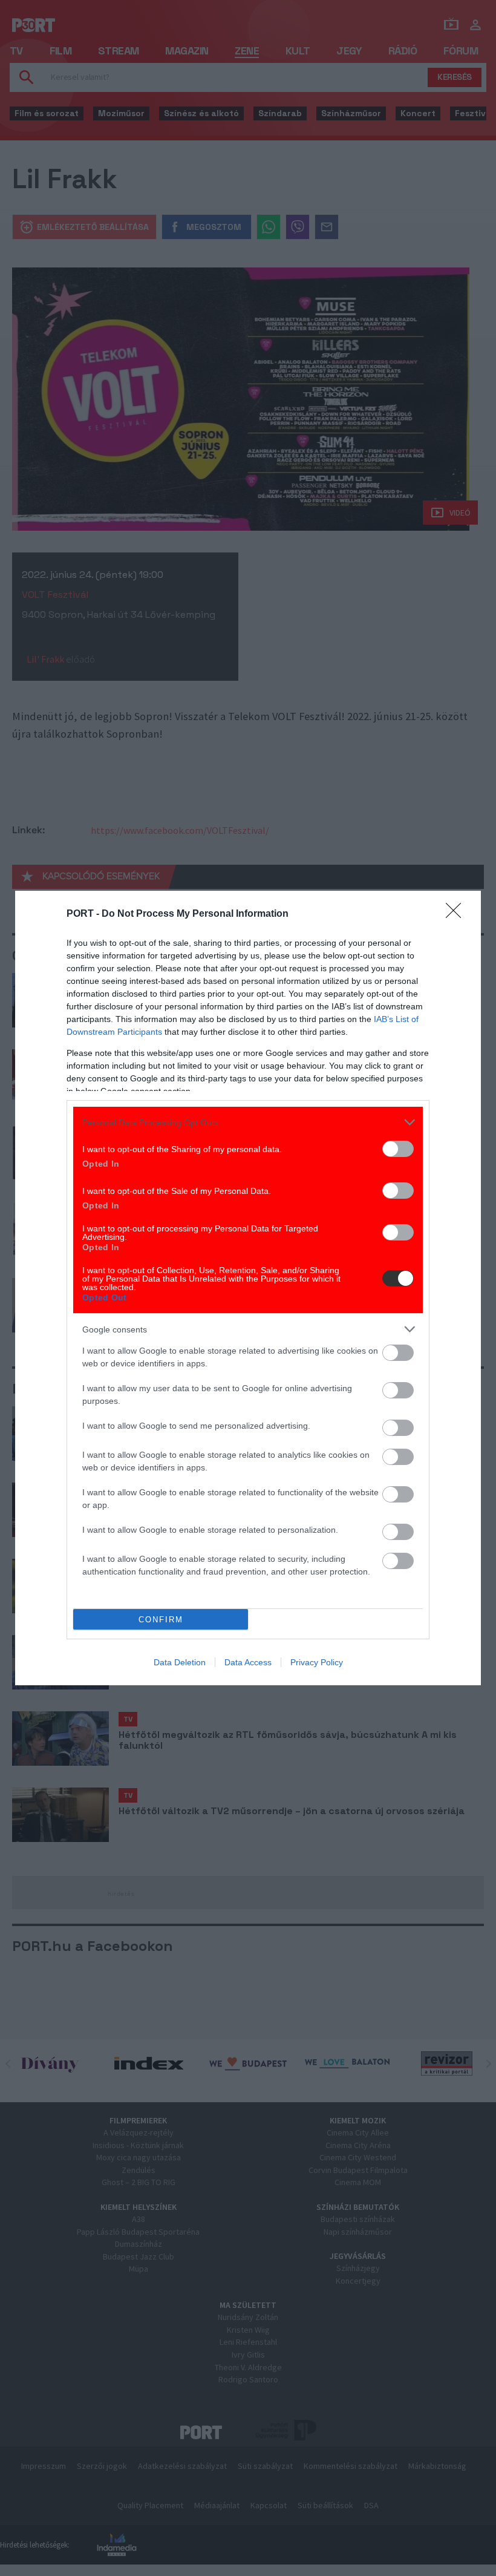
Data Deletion (180, 1662)
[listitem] (248, 1122)
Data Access (248, 1662)
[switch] (398, 1149)
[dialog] (248, 1288)
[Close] (457, 914)
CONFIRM (161, 1620)
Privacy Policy (317, 1662)
